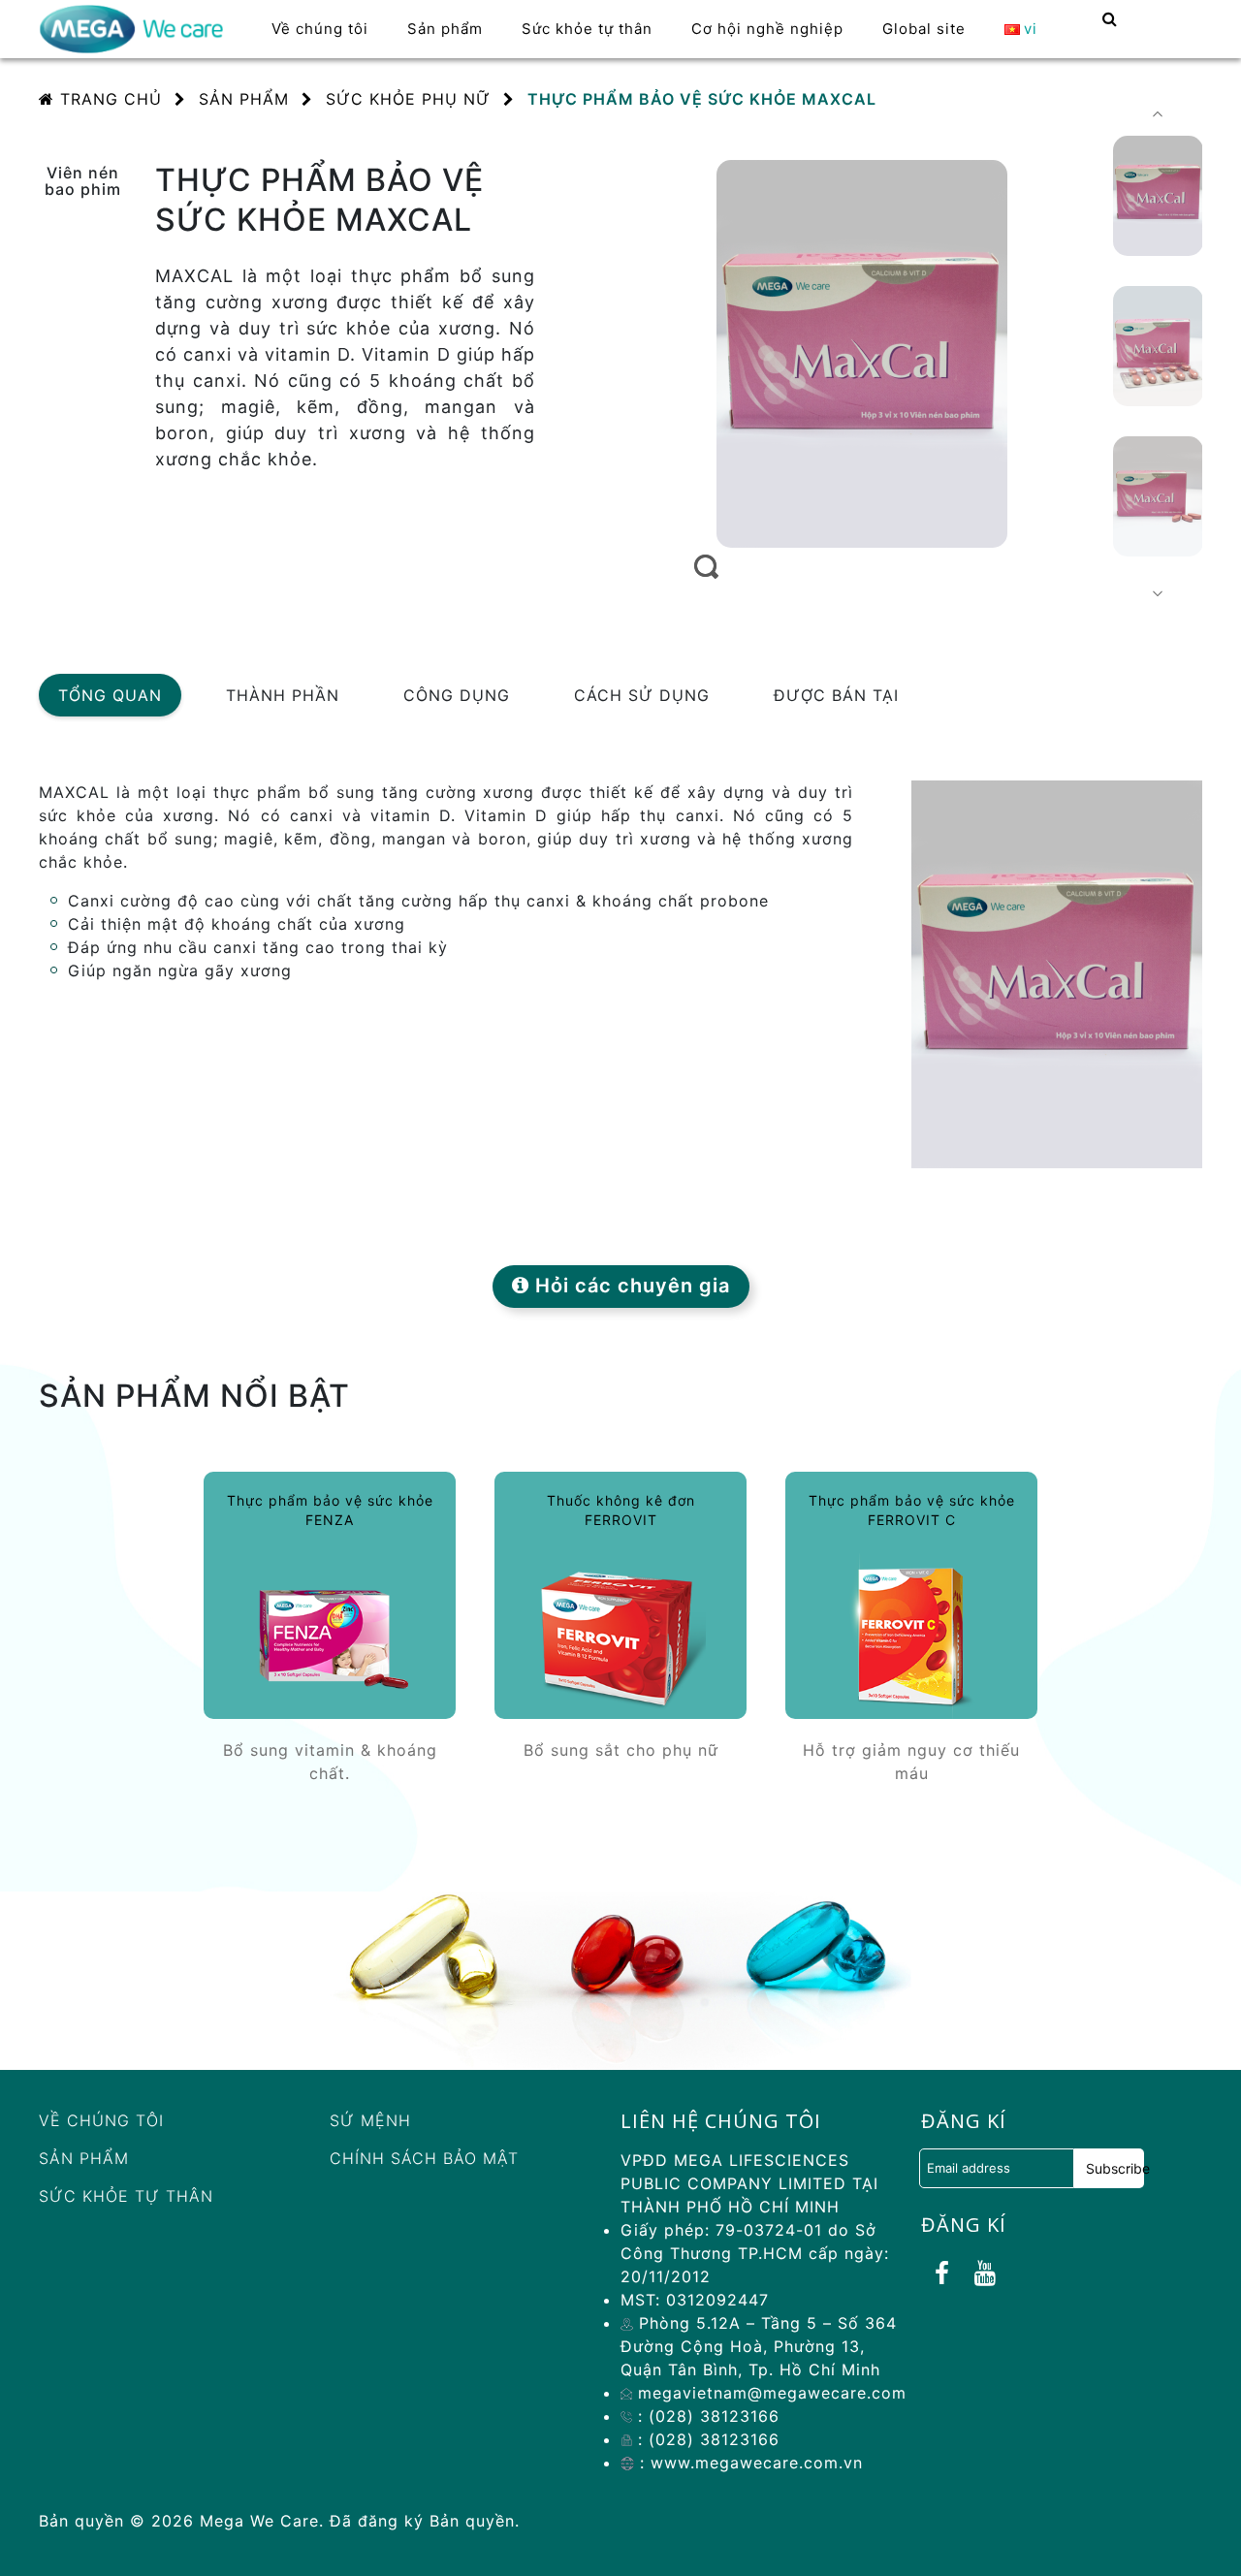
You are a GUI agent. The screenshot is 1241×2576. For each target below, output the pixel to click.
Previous (1158, 114)
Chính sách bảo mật (424, 2158)
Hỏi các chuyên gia (630, 1286)
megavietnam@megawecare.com (769, 2393)
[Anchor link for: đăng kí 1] (908, 2225)
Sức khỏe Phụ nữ (408, 99)
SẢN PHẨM (244, 99)
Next (1158, 593)
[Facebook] (942, 2274)
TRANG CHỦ (108, 99)
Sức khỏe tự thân (126, 2196)
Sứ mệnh (370, 2120)
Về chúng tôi (101, 2120)
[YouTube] (985, 2274)
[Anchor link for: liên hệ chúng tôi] (608, 2121)
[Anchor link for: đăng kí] (908, 2121)
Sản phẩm (84, 2158)
